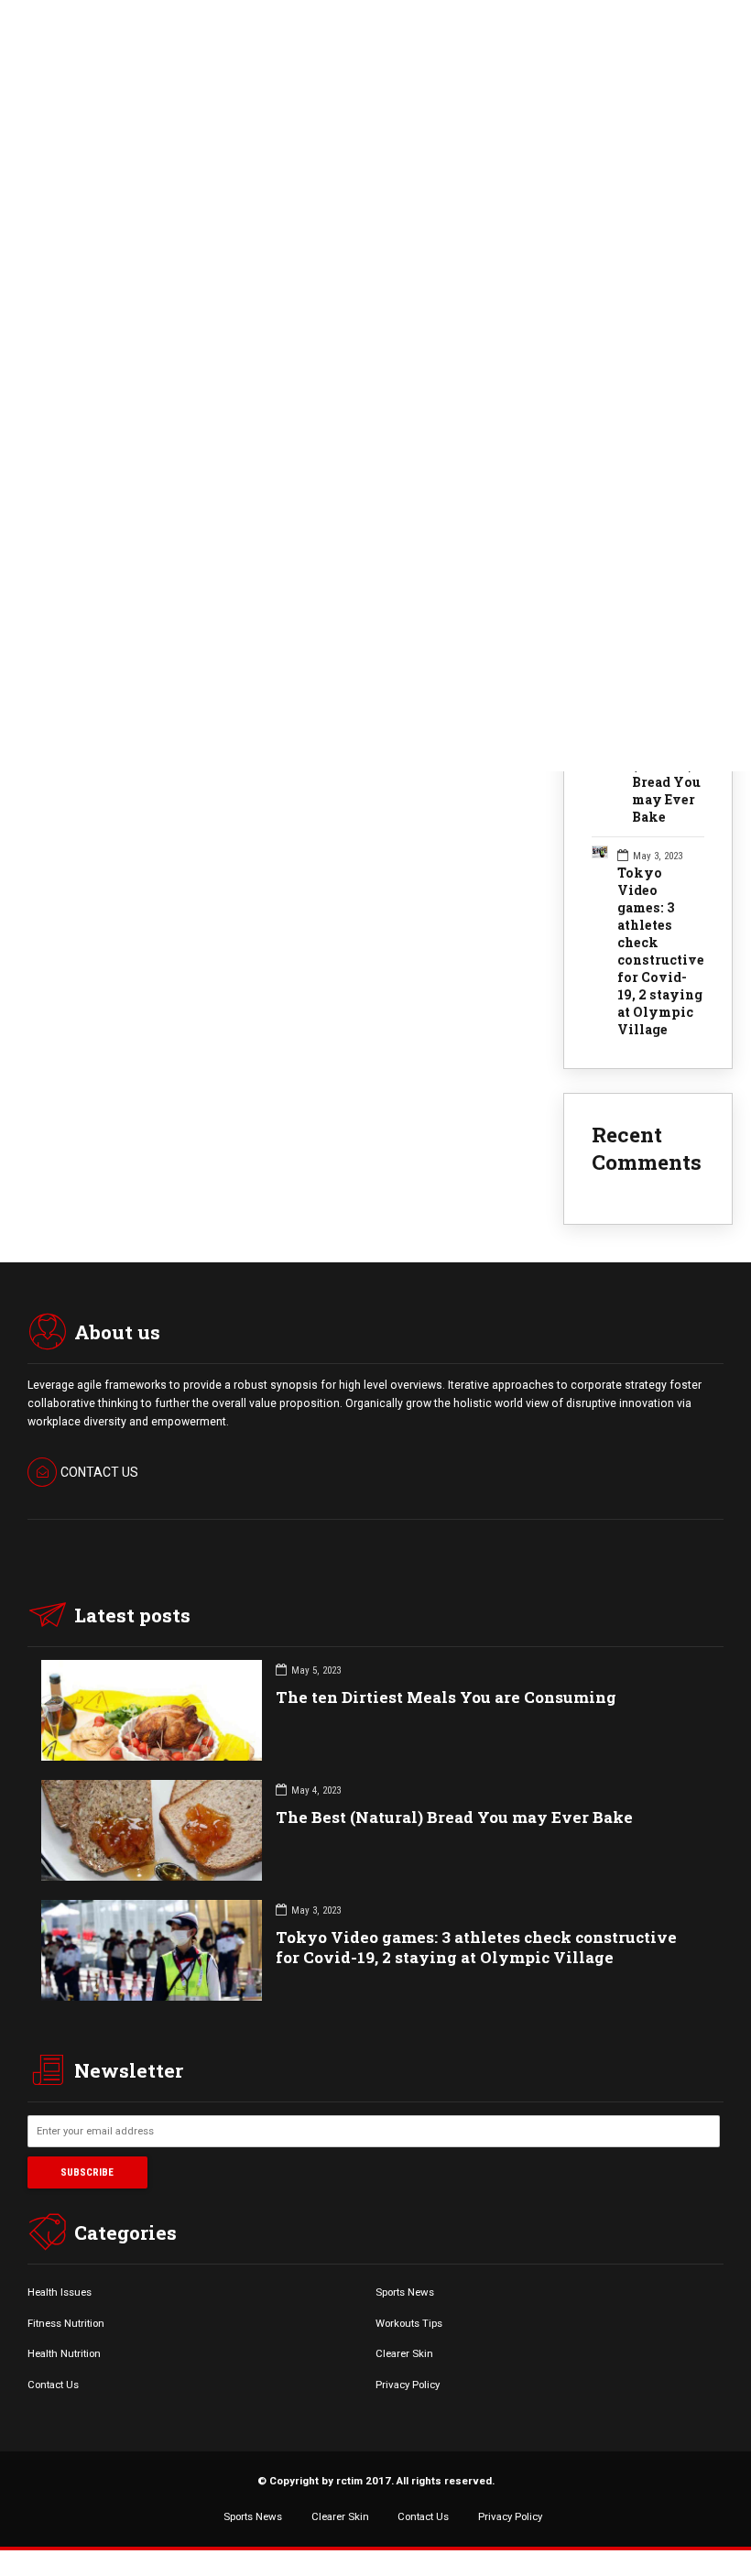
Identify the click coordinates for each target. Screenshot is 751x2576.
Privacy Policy (408, 2385)
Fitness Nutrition (66, 2323)
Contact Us (53, 2385)
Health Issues (60, 2292)
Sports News (405, 2292)
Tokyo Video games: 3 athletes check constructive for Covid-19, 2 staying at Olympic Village (661, 951)
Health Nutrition (64, 2353)
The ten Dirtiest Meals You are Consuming (446, 1697)
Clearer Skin (404, 2353)
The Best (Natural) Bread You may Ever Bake (666, 782)
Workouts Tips (409, 2323)
